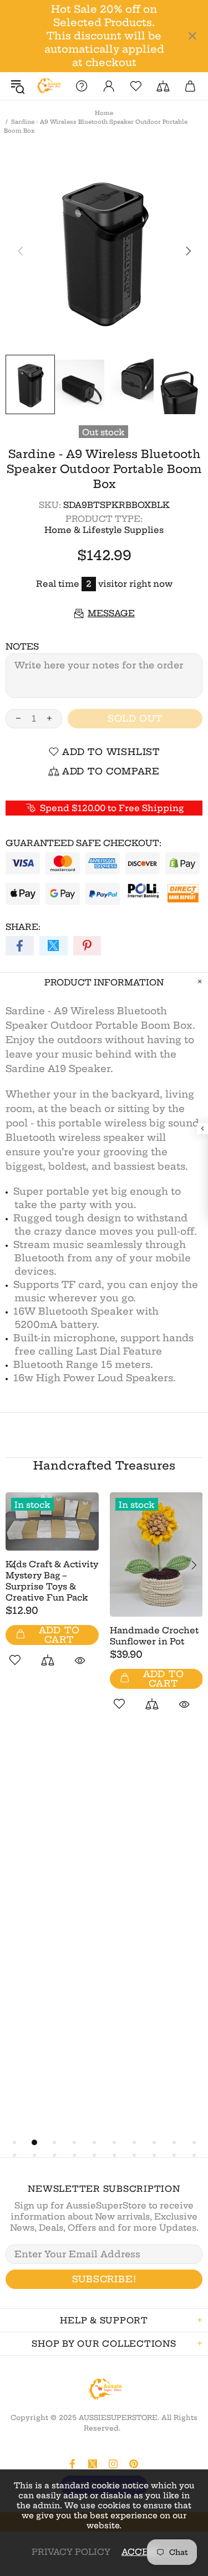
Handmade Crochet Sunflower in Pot (154, 1636)
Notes (22, 646)
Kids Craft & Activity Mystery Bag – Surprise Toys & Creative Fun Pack (52, 1581)
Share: (23, 927)
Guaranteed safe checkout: (83, 843)
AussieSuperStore (48, 86)
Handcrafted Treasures (104, 1465)
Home (104, 113)
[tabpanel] (52, 1592)
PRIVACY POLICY (71, 2552)
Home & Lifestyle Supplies (104, 530)
